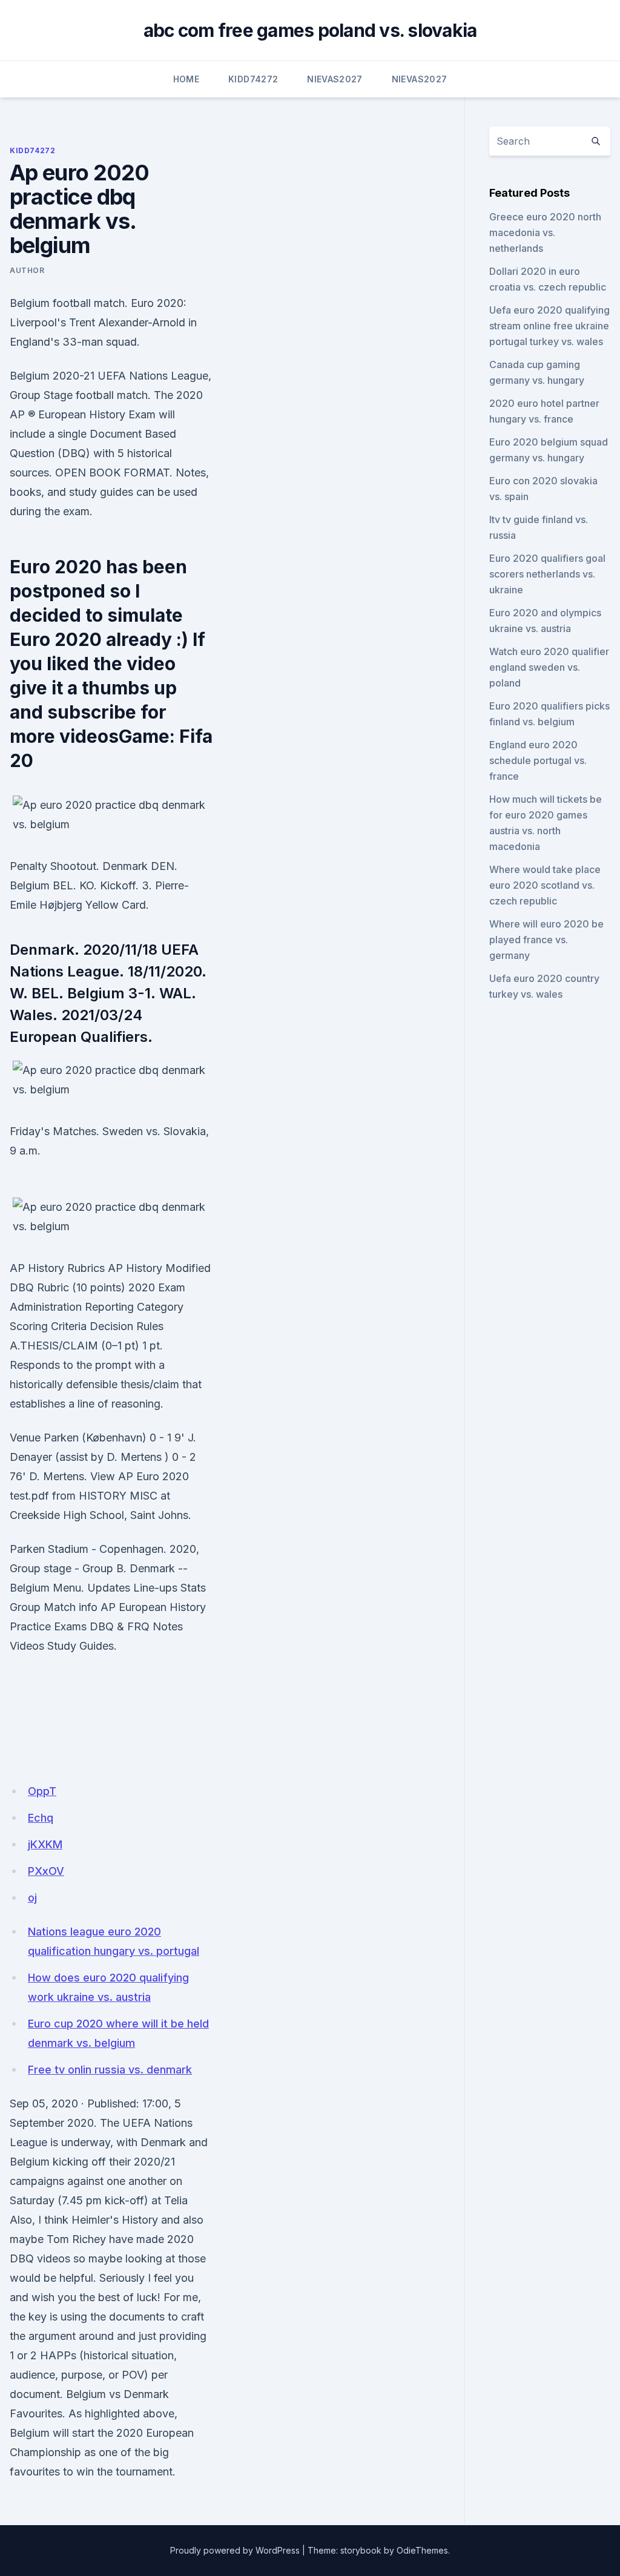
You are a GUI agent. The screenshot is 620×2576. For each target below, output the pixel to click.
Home (186, 79)
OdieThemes (422, 2550)
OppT (42, 1791)
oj (32, 1898)
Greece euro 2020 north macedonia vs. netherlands (545, 232)
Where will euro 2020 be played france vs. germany (546, 940)
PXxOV (46, 1871)
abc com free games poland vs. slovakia (310, 30)
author (27, 270)
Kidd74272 (253, 79)
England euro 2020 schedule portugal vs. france (538, 760)
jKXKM (45, 1844)
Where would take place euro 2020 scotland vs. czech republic (545, 885)
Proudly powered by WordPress (235, 2550)
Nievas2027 (335, 79)
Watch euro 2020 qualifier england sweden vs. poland (549, 667)
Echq (41, 1818)
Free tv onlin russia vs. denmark (110, 2070)
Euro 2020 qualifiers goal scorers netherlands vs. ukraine (547, 574)
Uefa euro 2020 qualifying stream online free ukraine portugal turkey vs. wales (549, 326)
